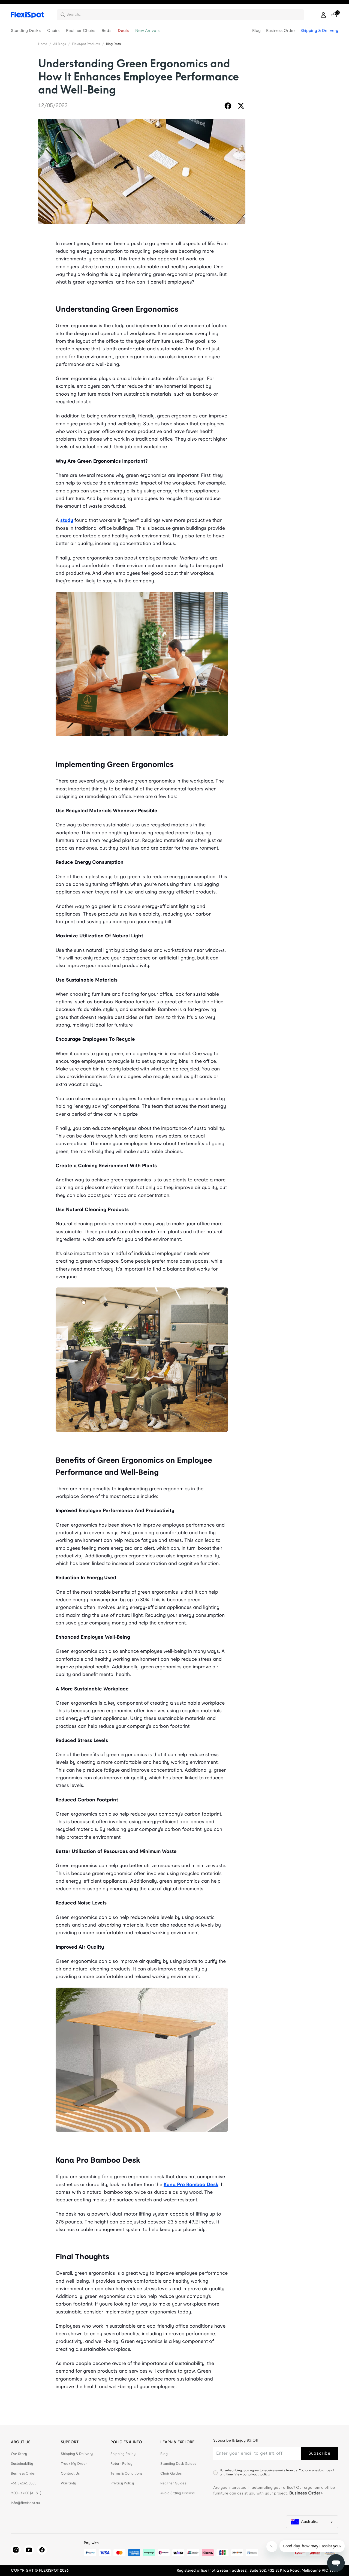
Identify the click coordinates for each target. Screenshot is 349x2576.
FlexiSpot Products (86, 44)
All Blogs (60, 44)
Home (43, 44)
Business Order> (306, 2493)
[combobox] (184, 15)
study (67, 521)
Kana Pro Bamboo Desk (191, 2185)
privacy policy (259, 2474)
